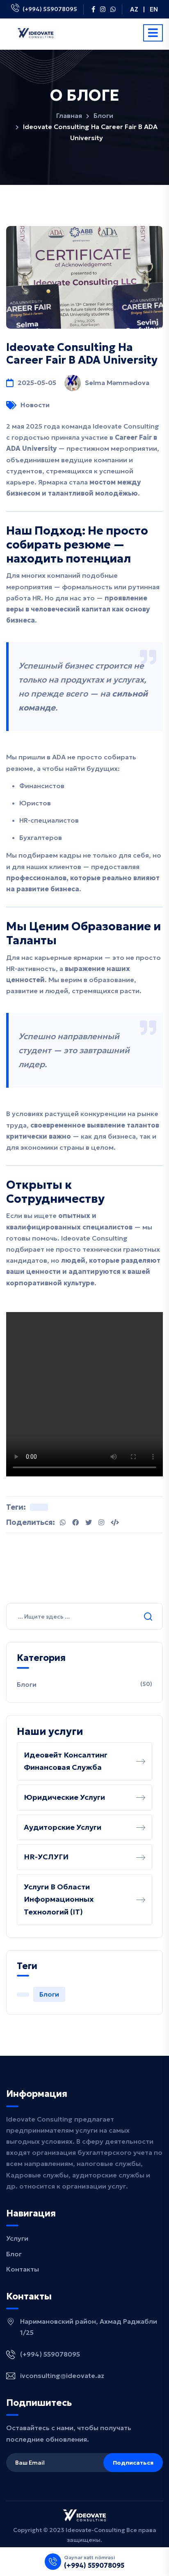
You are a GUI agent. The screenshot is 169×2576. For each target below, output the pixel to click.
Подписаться (133, 2463)
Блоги (103, 115)
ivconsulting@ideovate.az (62, 2375)
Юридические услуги (64, 1797)
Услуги (17, 2238)
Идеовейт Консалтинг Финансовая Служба (66, 1761)
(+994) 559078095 (50, 9)
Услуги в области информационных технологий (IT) (59, 1899)
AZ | (137, 9)
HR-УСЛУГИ (46, 1857)
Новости (35, 405)
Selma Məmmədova (117, 383)
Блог (14, 2254)
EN (154, 9)
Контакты (23, 2269)
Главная (69, 115)
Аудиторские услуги (63, 1827)
